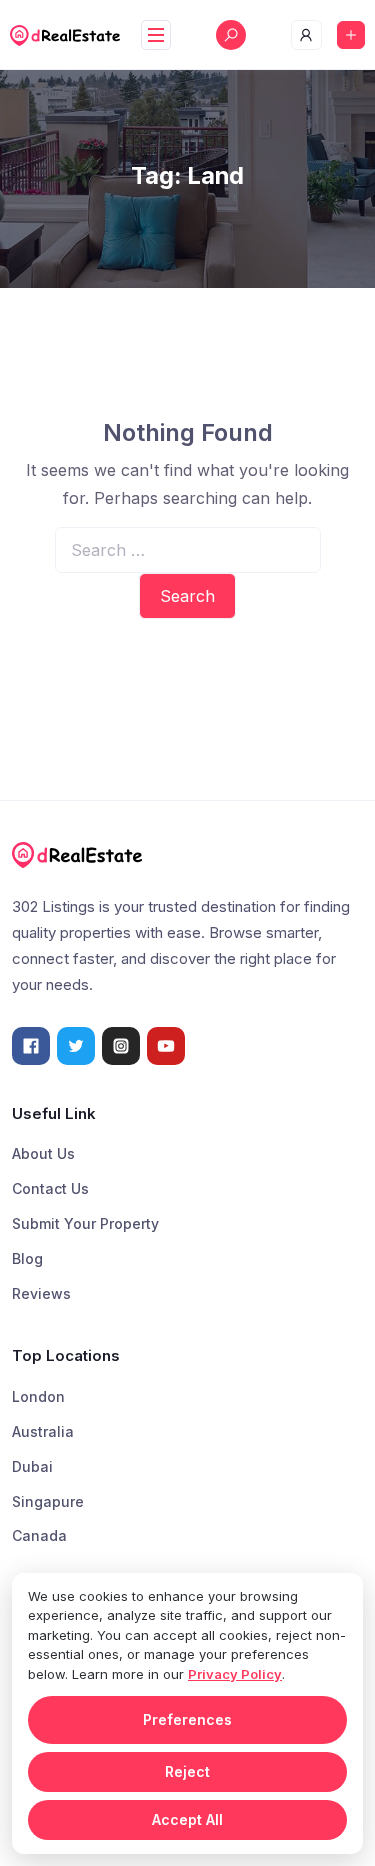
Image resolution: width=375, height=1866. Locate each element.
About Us (43, 1153)
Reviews (41, 1293)
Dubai (32, 1466)
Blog (27, 1258)
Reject (187, 1771)
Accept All (187, 1819)
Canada (39, 1535)
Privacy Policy (235, 1674)
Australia (43, 1431)
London (38, 1396)
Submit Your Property (85, 1223)
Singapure (48, 1501)
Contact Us (50, 1188)
